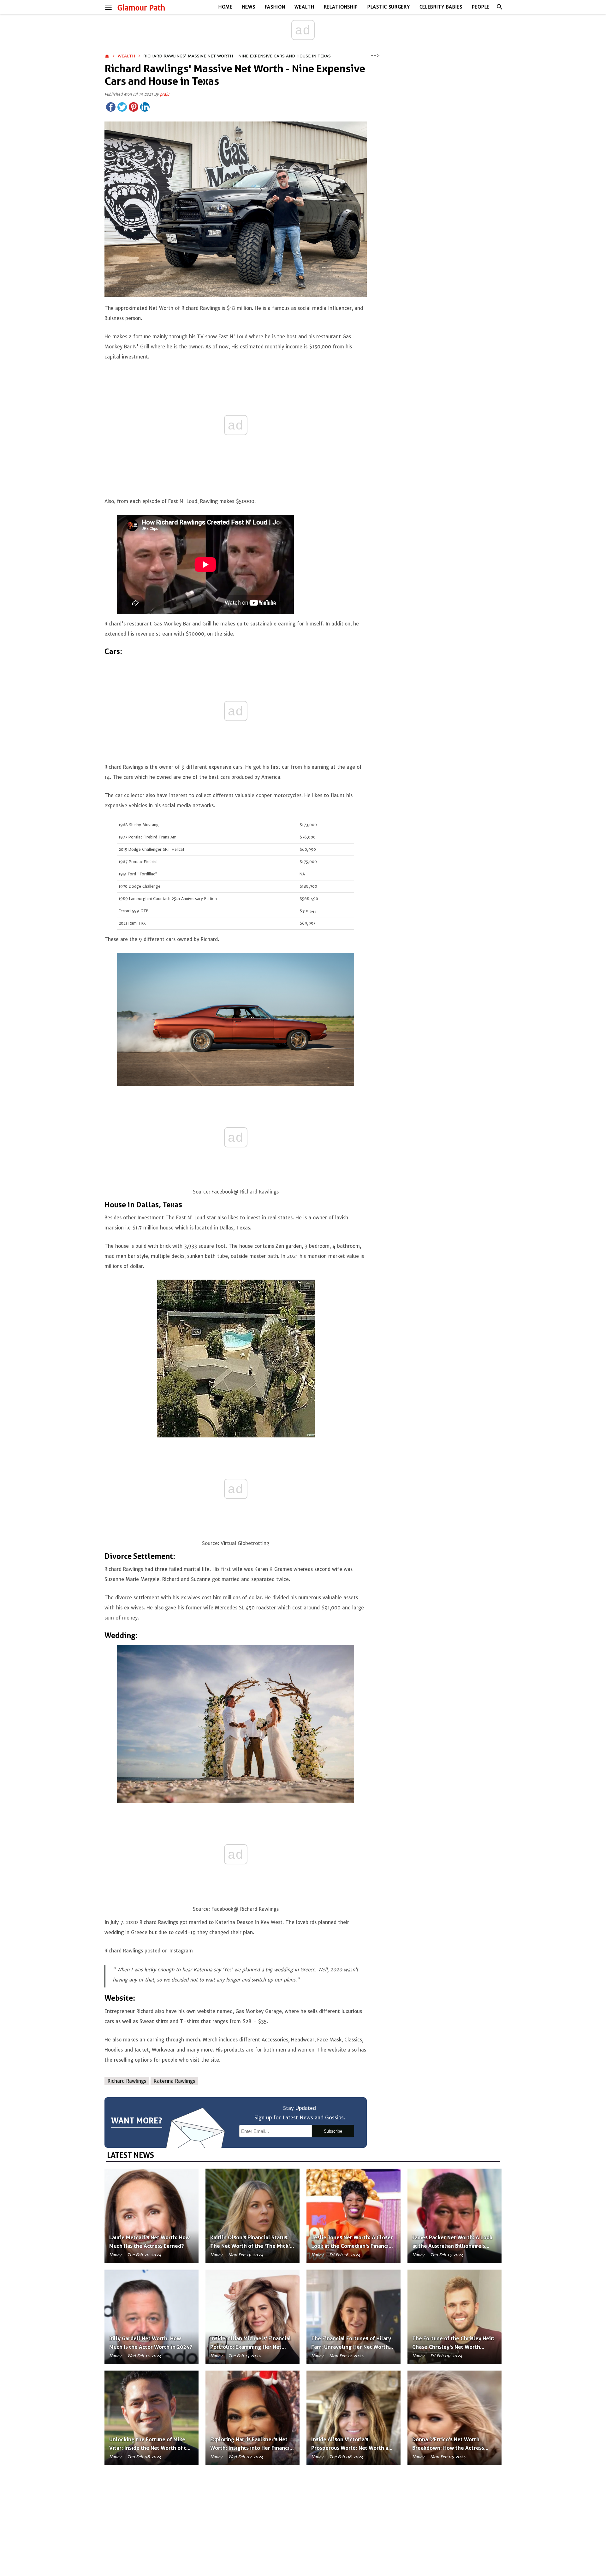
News (249, 7)
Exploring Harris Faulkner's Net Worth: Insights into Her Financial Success (252, 2448)
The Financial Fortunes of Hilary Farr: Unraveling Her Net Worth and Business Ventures (351, 2347)
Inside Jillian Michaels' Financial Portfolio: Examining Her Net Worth (251, 2347)
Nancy (115, 2255)
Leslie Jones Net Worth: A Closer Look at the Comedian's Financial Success (352, 2246)
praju (165, 94)
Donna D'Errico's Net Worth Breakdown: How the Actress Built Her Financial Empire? (448, 2448)
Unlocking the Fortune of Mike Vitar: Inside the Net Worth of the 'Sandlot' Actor (151, 2448)
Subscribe (333, 2131)
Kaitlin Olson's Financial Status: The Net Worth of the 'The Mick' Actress (250, 2246)
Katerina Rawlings (174, 2081)
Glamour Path (141, 8)
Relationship (341, 7)
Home (226, 7)
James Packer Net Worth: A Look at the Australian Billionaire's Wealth (452, 2246)
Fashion (275, 7)
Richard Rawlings (127, 2081)
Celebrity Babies (441, 7)
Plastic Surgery (389, 7)
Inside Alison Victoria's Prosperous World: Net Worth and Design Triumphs (353, 2448)
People (481, 7)
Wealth (304, 7)
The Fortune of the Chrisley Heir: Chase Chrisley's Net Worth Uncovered (453, 2347)
